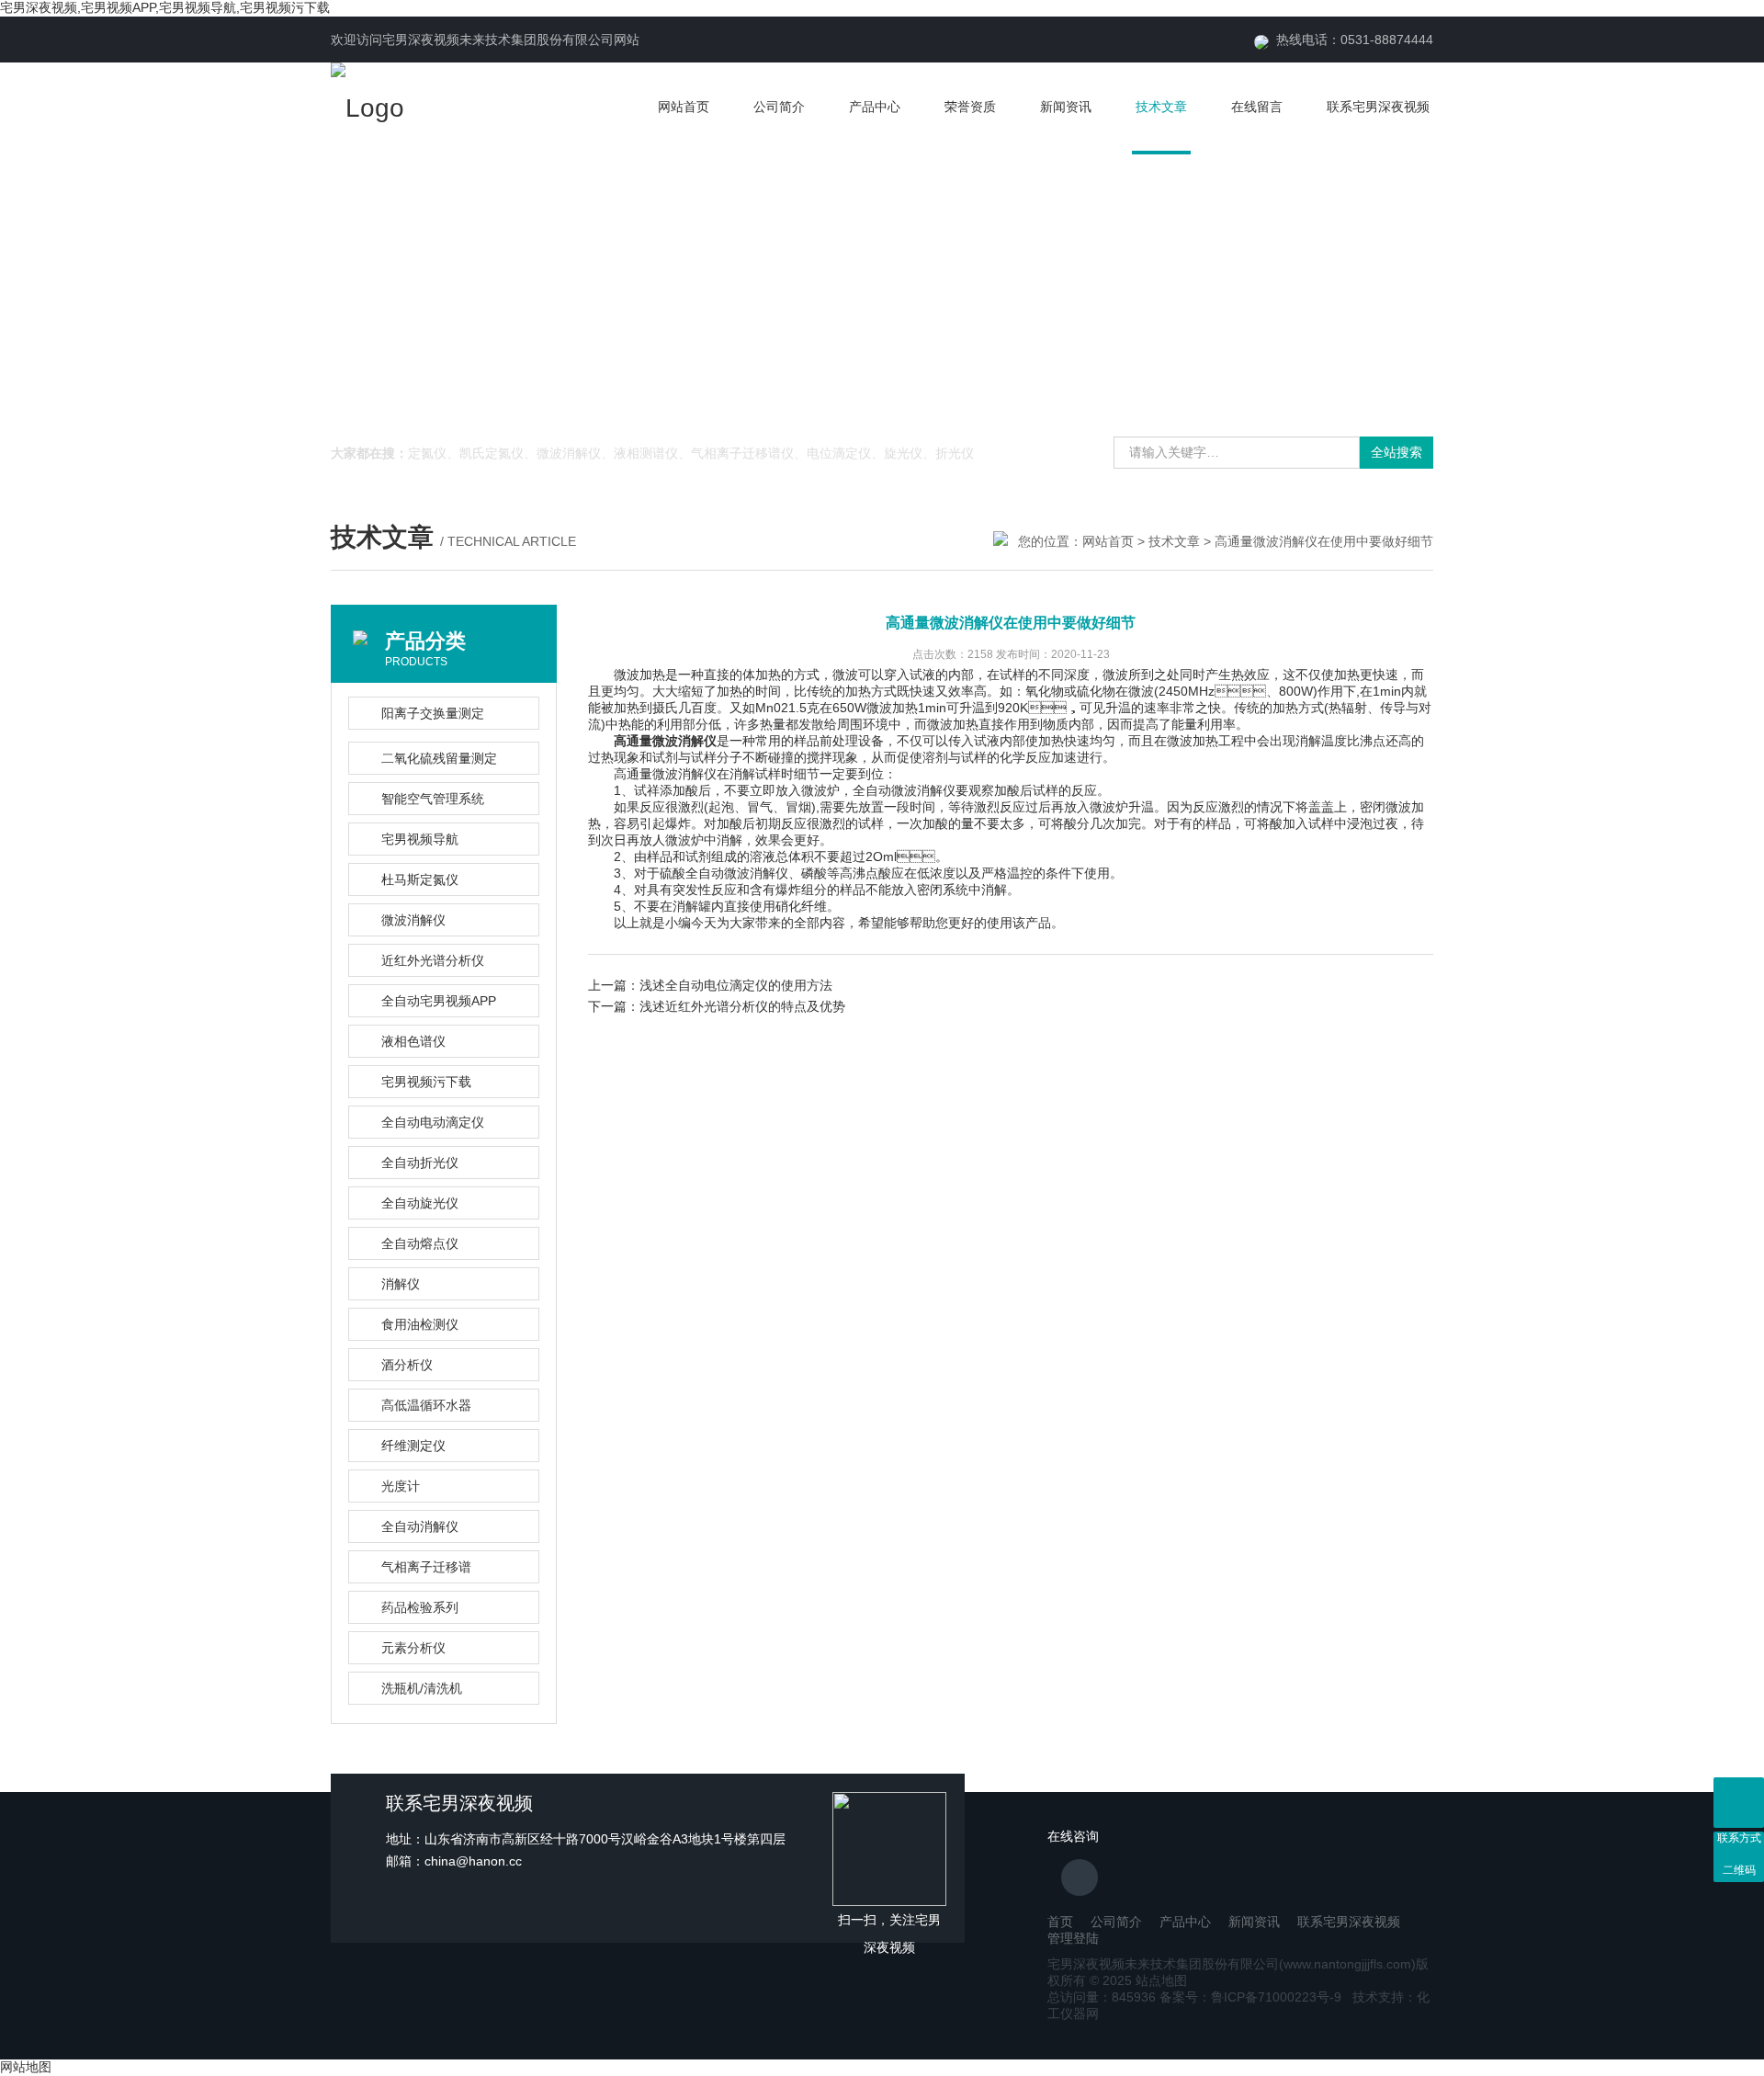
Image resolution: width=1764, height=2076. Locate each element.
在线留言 (1257, 107)
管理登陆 (1073, 1938)
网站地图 (26, 2067)
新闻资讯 (1066, 107)
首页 (1060, 1922)
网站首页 (684, 107)
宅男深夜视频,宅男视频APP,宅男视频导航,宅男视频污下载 (165, 7)
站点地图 (1161, 1980)
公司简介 (779, 107)
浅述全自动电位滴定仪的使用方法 (736, 985)
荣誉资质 (970, 107)
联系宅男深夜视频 (1378, 107)
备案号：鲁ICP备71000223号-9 (1250, 1997)
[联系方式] (1739, 1803)
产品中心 (875, 107)
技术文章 (1161, 107)
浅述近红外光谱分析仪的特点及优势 (742, 1006)
